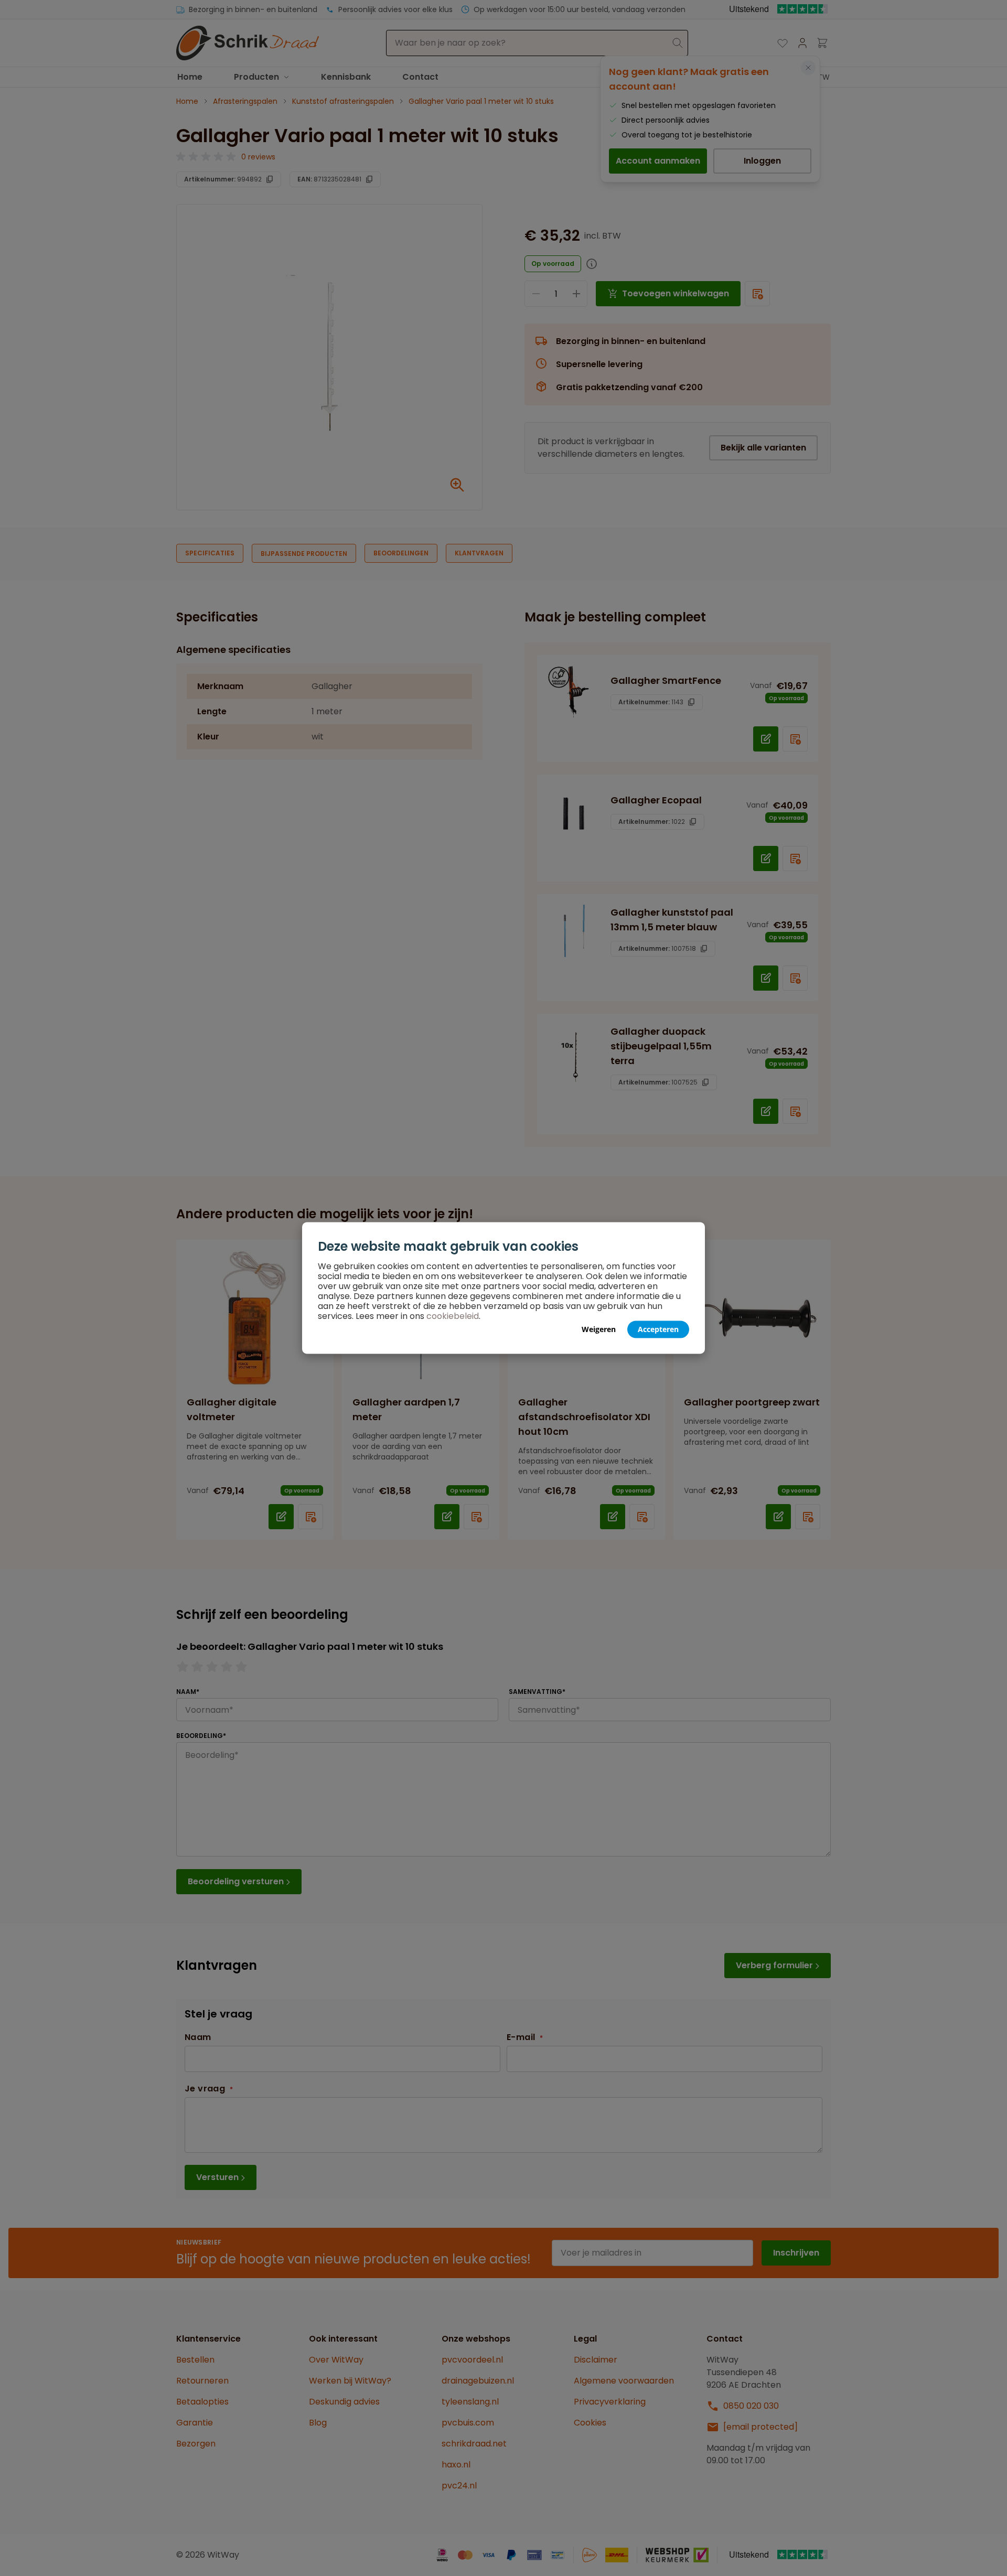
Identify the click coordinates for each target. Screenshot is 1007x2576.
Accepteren (658, 1329)
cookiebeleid (453, 1316)
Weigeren (599, 1329)
